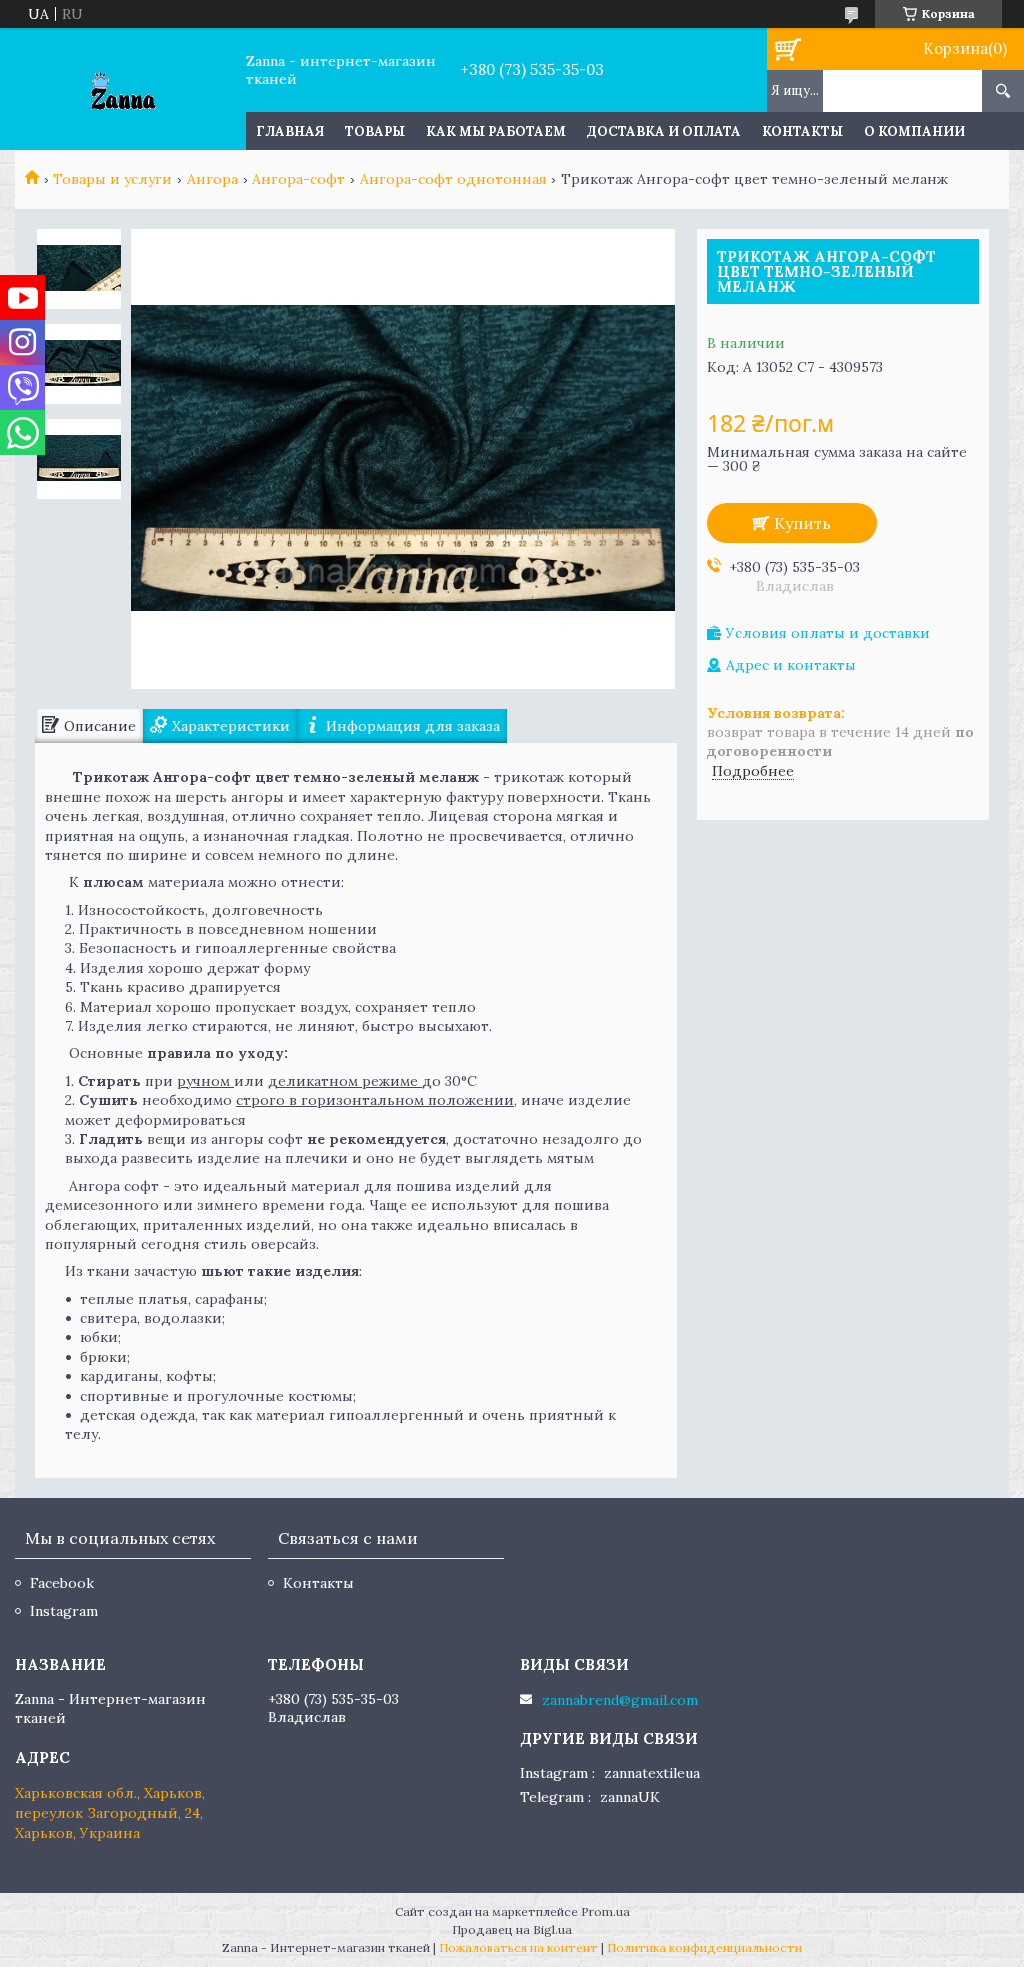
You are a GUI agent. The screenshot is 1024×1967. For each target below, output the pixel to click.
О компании (914, 131)
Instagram (64, 1611)
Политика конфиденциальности (704, 1947)
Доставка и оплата (664, 131)
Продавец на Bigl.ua (512, 1929)
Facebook (62, 1583)
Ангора (212, 179)
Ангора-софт (298, 179)
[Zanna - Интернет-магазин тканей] (122, 89)
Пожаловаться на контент (518, 1947)
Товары (375, 131)
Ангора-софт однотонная (453, 179)
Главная (290, 131)
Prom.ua (605, 1911)
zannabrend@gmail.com (620, 1700)
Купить (802, 523)
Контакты (802, 131)
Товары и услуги (112, 179)
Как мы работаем (496, 131)
